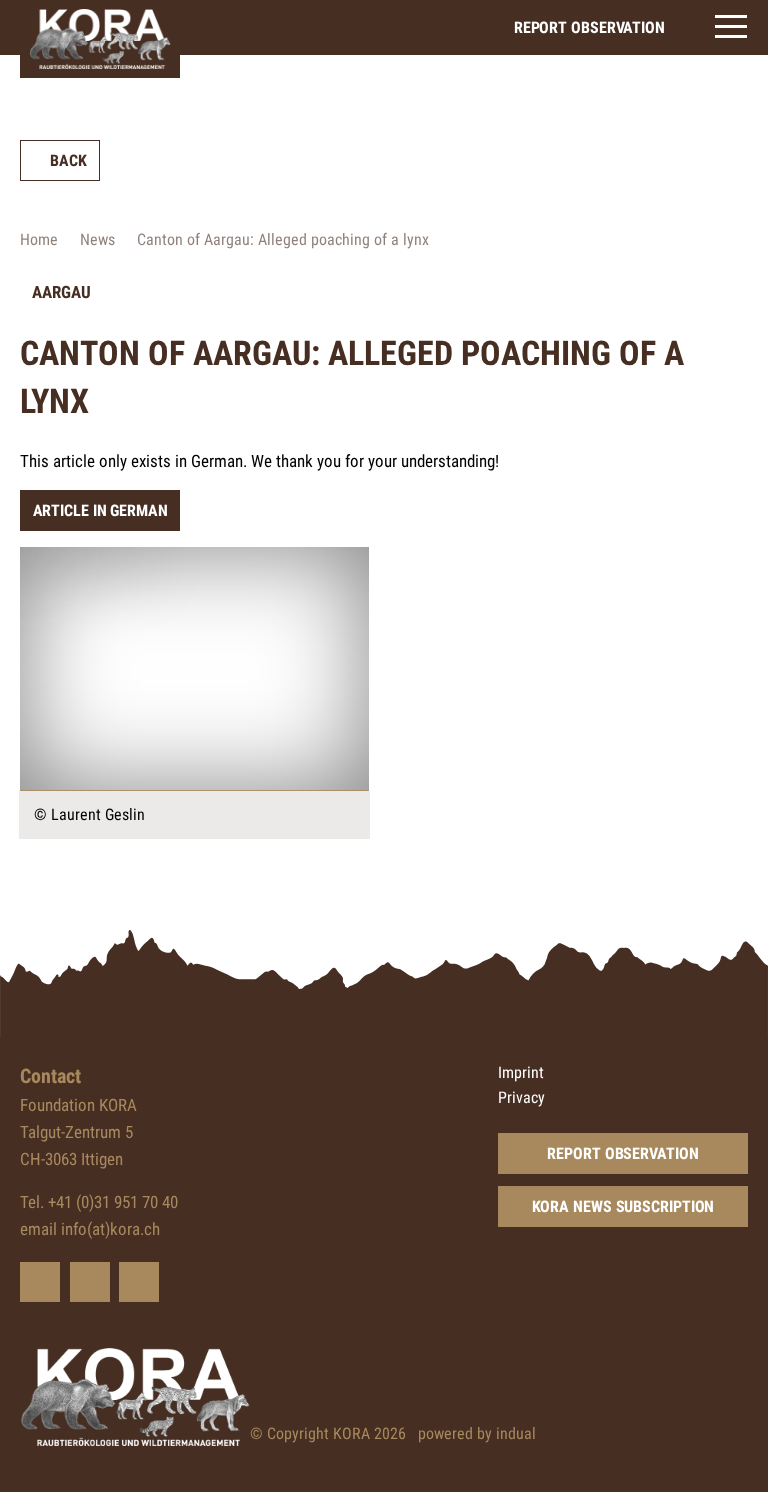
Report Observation (622, 1153)
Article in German (100, 510)
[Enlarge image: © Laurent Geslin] (194, 669)
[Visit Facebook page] (90, 1282)
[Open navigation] (731, 26)
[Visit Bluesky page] (40, 1282)
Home (39, 239)
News (97, 239)
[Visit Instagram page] (139, 1282)
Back (68, 160)
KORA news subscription (623, 1206)
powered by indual (477, 1433)
